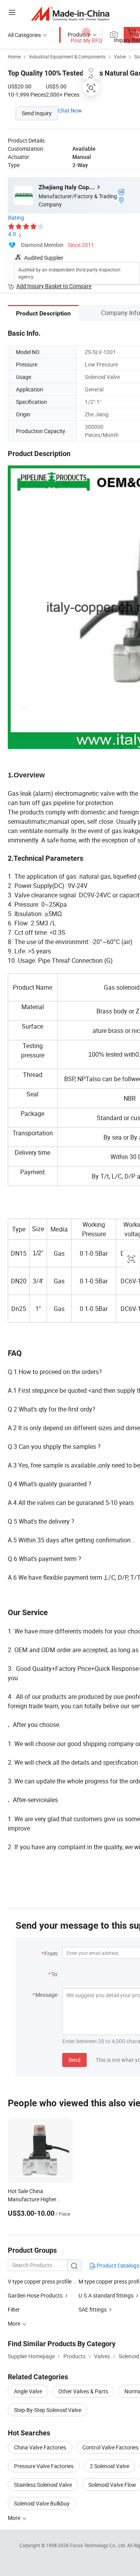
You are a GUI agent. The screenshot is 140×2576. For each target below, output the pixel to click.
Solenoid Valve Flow (112, 2485)
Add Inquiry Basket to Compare (54, 286)
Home (14, 56)
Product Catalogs (117, 2265)
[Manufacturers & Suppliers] (70, 13)
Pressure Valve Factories (44, 2466)
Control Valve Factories (110, 2447)
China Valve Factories (40, 2447)
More (15, 2518)
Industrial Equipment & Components (67, 56)
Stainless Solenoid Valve (43, 2485)
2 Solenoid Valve (109, 2466)
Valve (120, 56)
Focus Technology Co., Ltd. (99, 2545)
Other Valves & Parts (83, 2391)
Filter (14, 2309)
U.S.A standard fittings (107, 2295)
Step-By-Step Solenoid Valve (48, 2410)
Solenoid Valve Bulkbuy (42, 2503)
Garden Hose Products (36, 2295)
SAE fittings (93, 2309)
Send (74, 2060)
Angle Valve (28, 2391)
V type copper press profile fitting (43, 2281)
